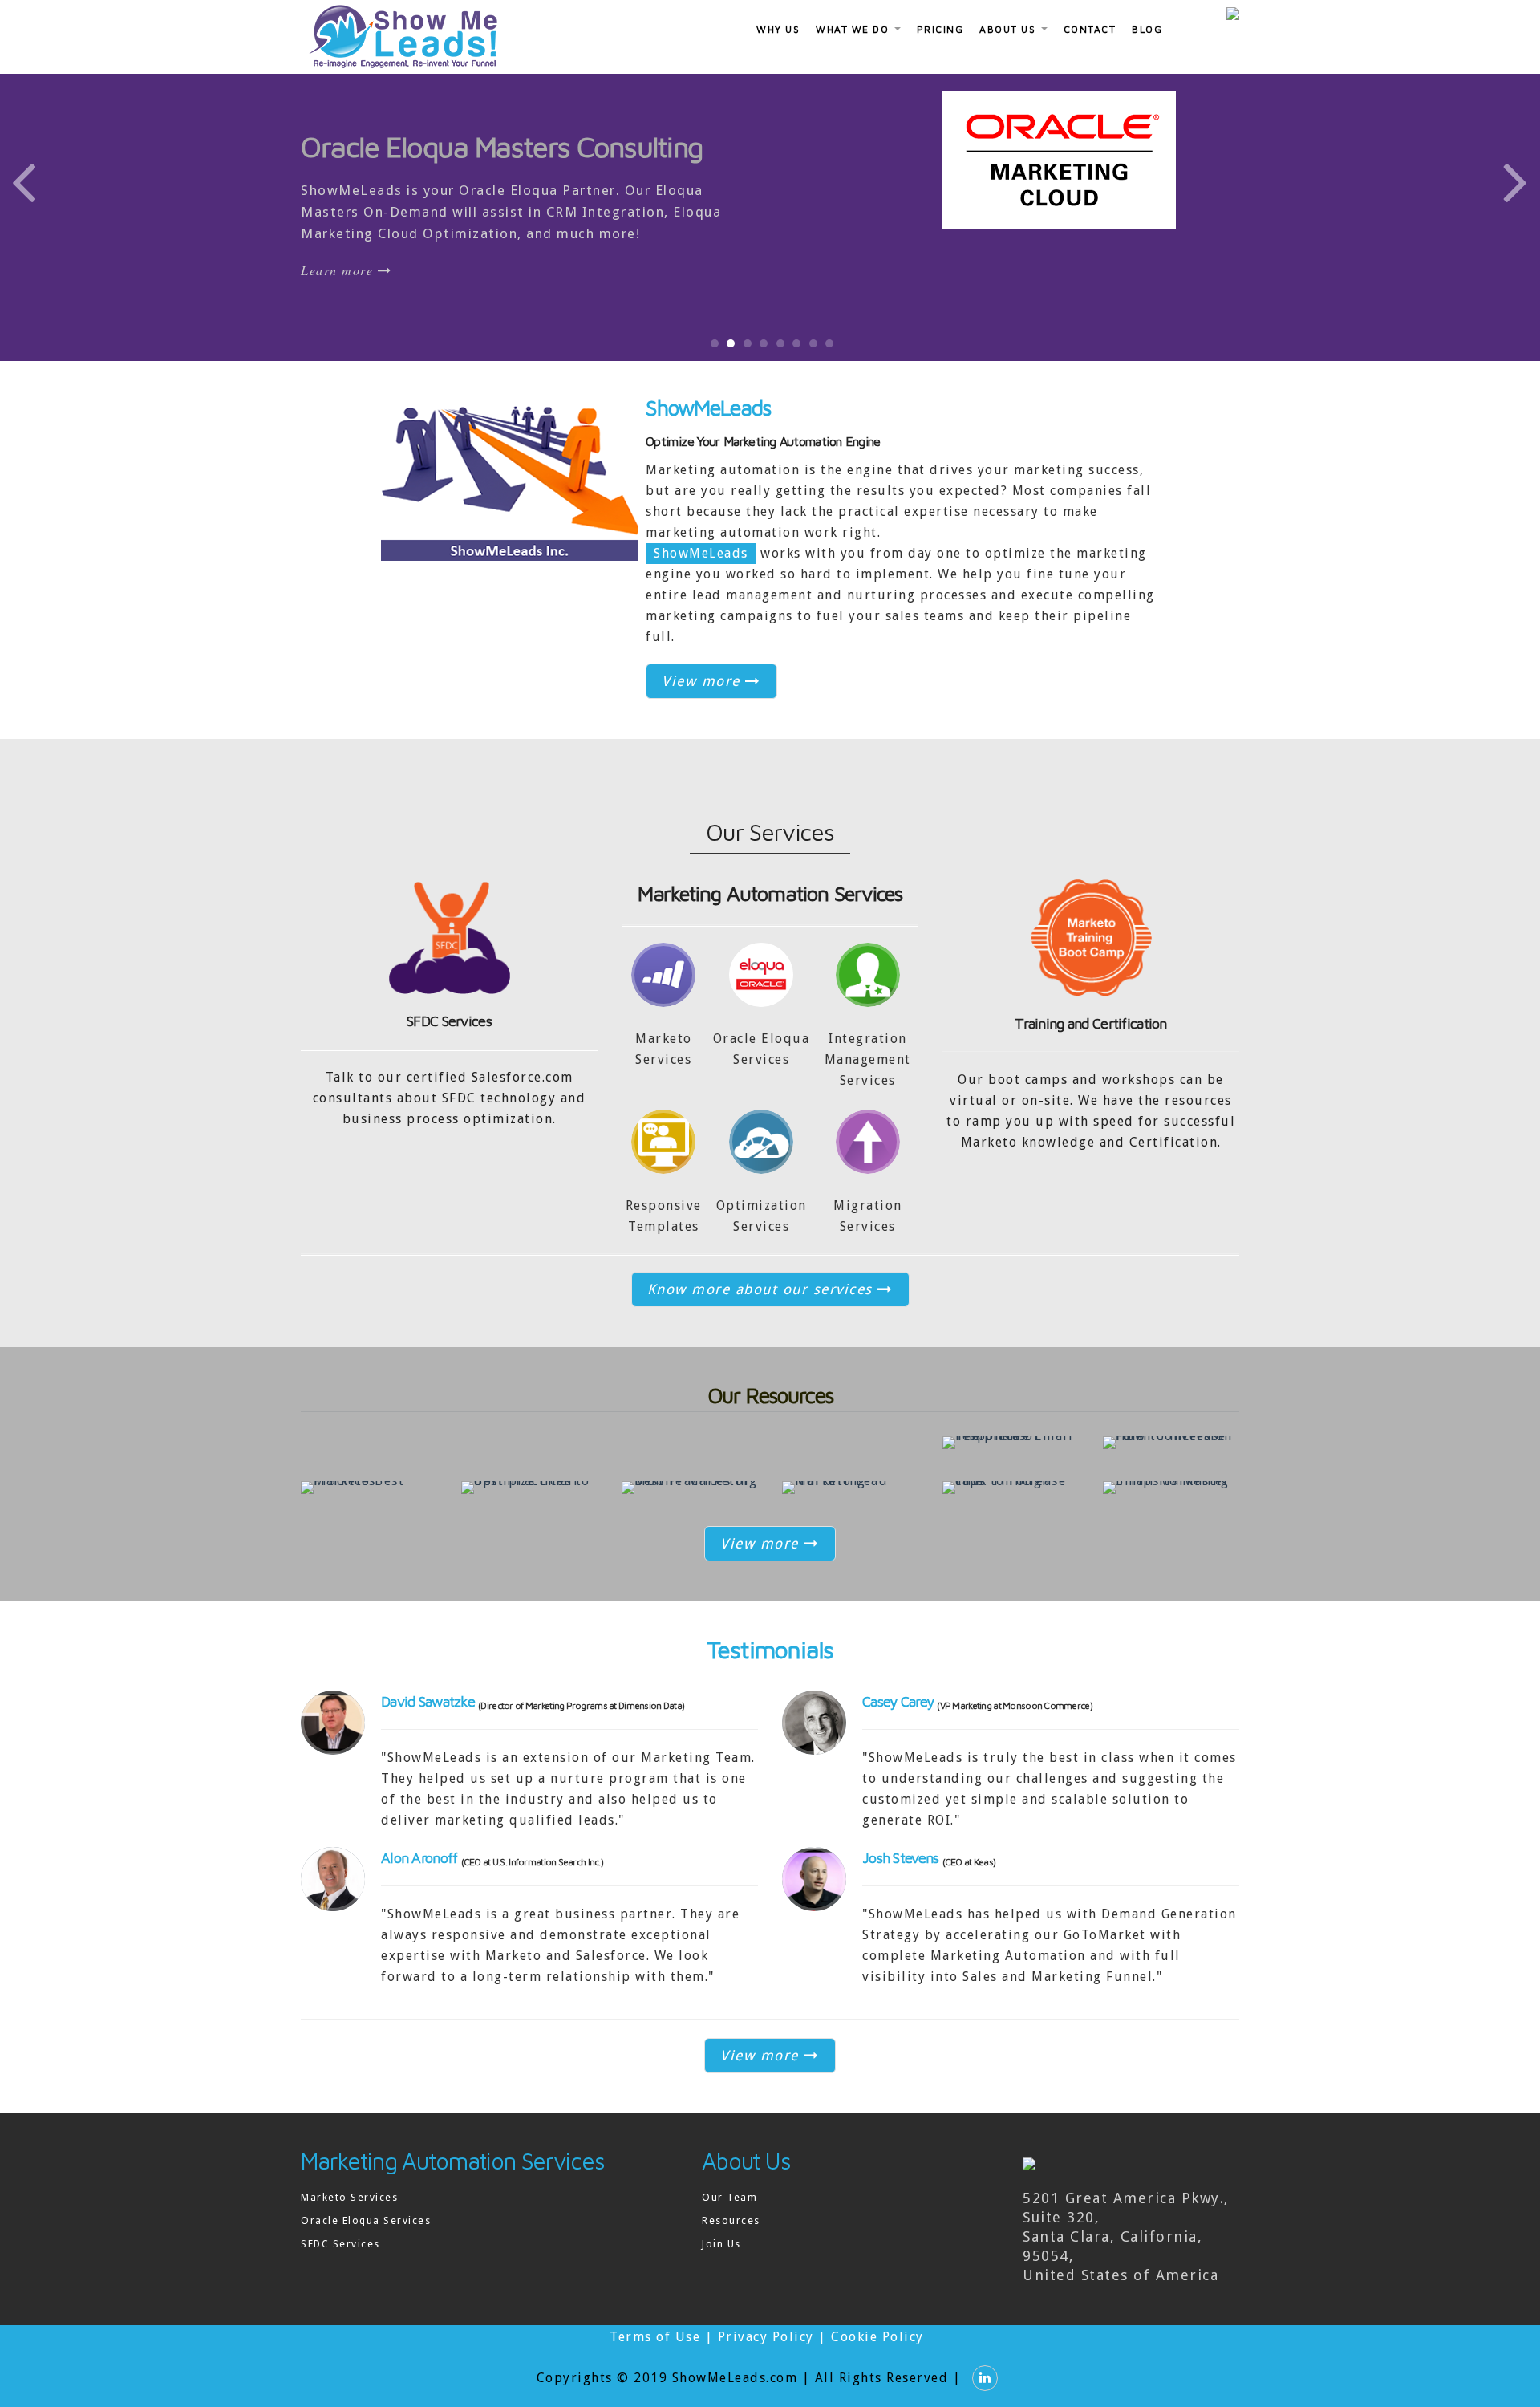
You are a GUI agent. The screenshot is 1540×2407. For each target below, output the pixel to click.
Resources (731, 2220)
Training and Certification (1090, 1023)
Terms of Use (655, 2337)
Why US (778, 29)
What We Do (854, 29)
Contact (1090, 29)
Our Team (729, 2197)
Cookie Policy (877, 2337)
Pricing (940, 29)
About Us (1009, 29)
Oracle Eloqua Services (366, 2220)
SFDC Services (449, 1021)
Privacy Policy (766, 2337)
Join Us (721, 2244)
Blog (1147, 29)
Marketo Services (349, 2197)
